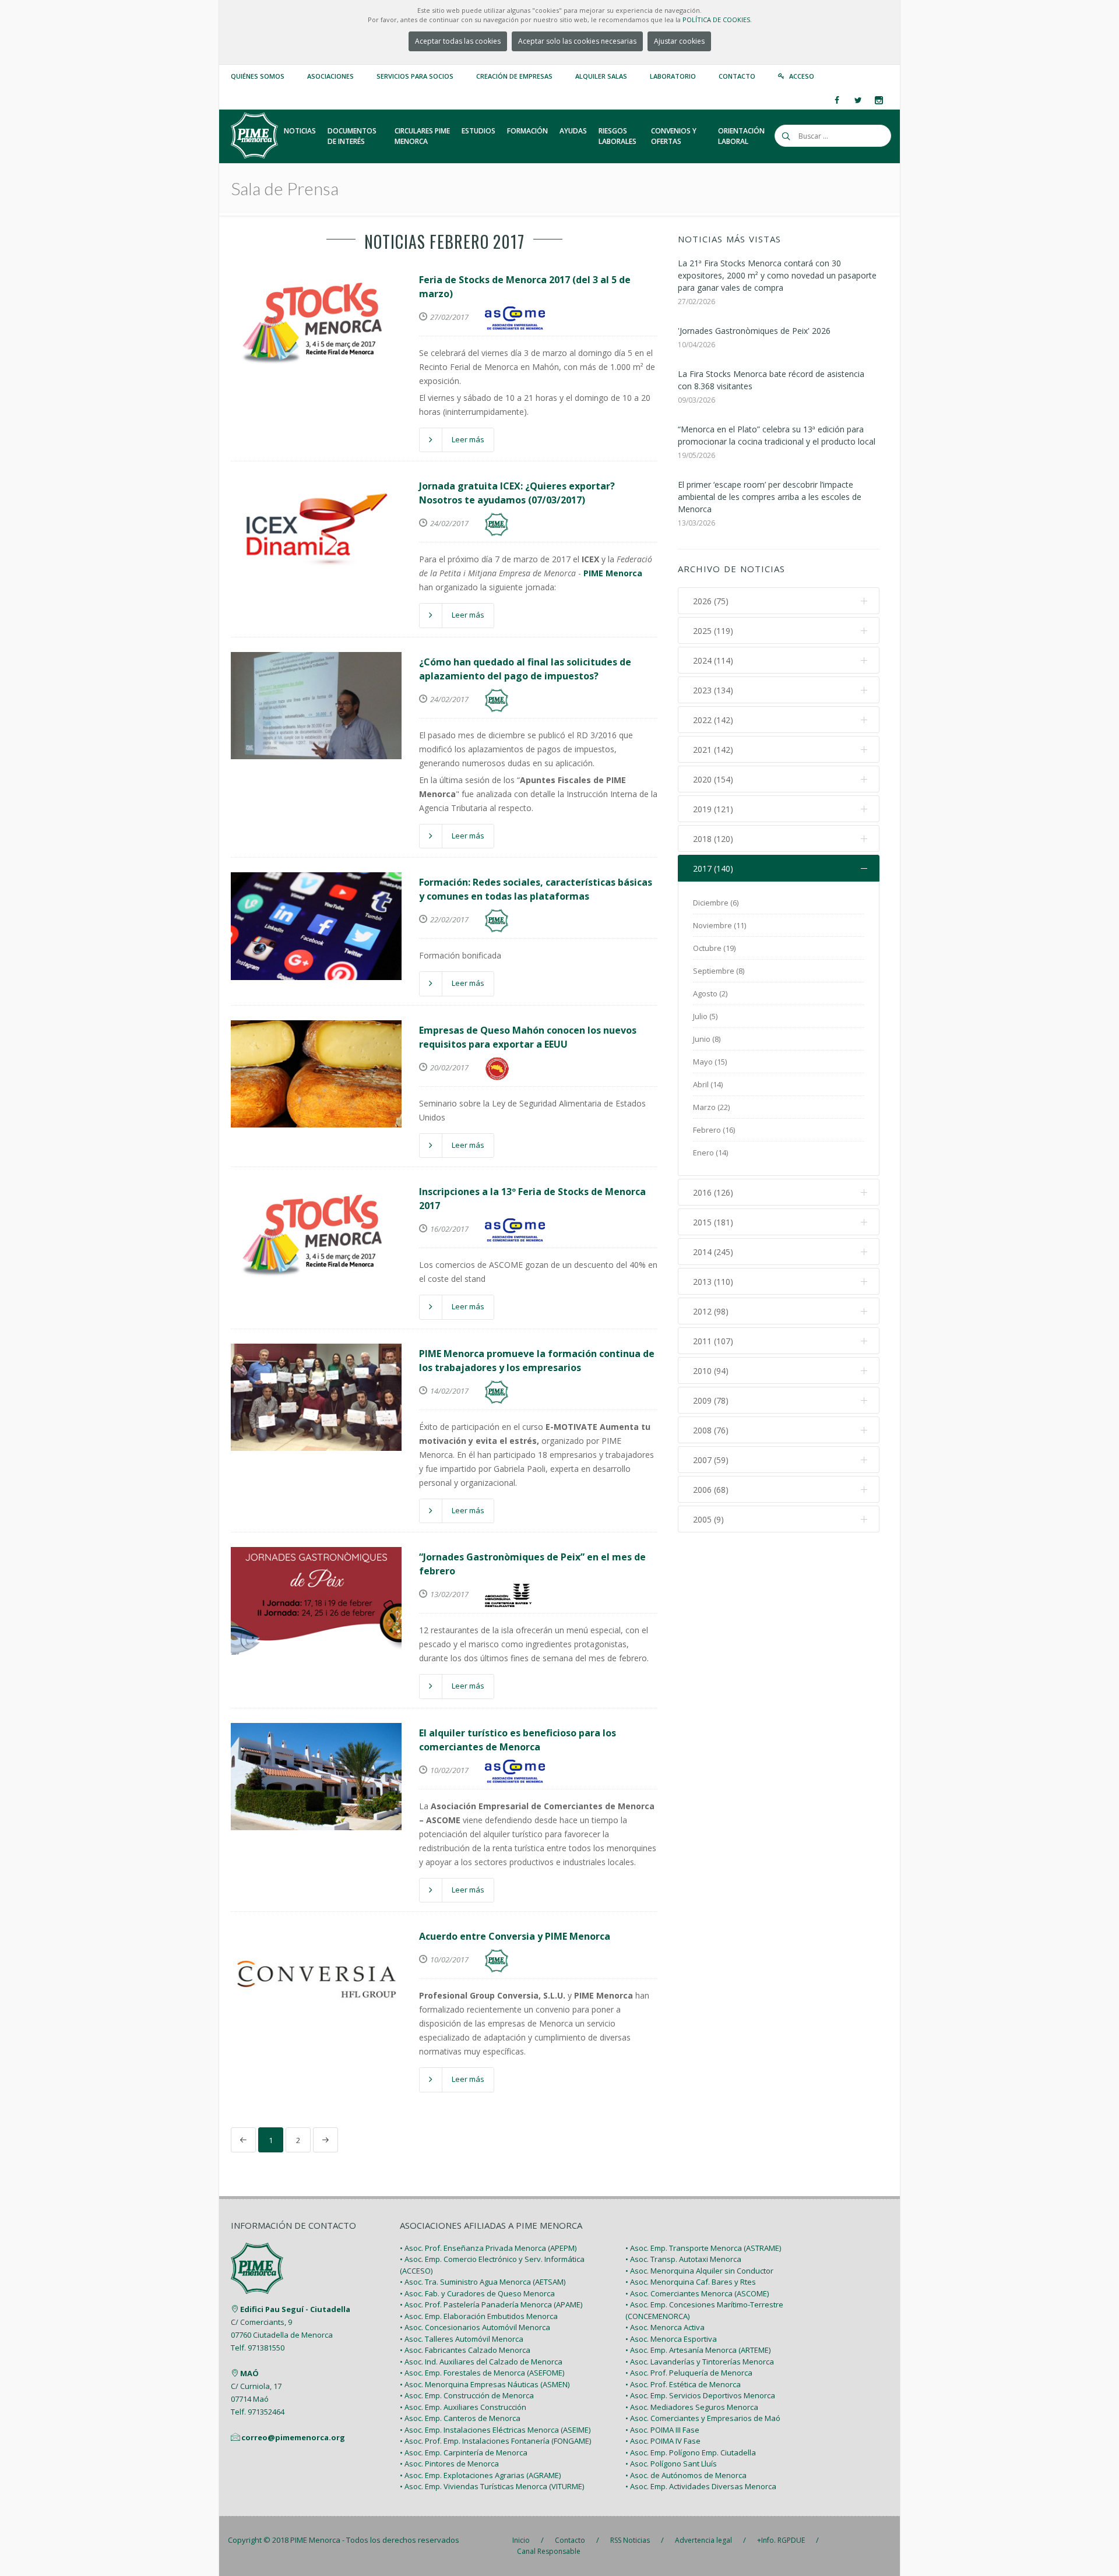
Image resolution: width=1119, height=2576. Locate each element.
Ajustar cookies (679, 41)
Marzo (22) (711, 1107)
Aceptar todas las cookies (458, 41)
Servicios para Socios (415, 76)
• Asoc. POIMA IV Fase (663, 2441)
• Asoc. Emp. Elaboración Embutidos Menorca (479, 2316)
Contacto (737, 76)
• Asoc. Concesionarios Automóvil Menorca (475, 2327)
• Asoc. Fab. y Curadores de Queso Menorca (477, 2293)
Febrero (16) (714, 1130)
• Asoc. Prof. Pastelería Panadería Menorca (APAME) (491, 2304)
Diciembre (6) (716, 903)
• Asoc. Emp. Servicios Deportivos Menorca (700, 2395)
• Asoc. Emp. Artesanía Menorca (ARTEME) (698, 2350)
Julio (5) (705, 1016)
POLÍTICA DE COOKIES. (717, 20)
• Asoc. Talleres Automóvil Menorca (462, 2339)
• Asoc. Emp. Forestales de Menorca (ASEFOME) (482, 2373)
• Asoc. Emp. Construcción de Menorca (467, 2395)
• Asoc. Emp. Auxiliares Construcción (463, 2407)
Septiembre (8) (719, 971)
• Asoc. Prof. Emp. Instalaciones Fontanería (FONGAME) (495, 2441)
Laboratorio (673, 76)
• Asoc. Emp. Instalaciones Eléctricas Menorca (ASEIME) (495, 2430)
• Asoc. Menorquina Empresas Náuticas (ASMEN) (485, 2384)
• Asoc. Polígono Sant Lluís (671, 2464)
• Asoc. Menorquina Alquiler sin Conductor (699, 2271)
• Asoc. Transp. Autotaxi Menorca (683, 2259)
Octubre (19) (714, 948)
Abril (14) (708, 1084)
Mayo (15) (710, 1062)
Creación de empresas (514, 76)
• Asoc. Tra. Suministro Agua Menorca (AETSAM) (483, 2282)
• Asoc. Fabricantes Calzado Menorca (465, 2350)
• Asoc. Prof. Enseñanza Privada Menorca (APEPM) (488, 2248)
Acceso (802, 76)
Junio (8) (707, 1039)
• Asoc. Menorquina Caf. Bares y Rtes (691, 2282)
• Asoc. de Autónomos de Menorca (686, 2475)
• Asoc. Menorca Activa (665, 2327)
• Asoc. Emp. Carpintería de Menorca (464, 2452)
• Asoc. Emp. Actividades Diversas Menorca (701, 2486)
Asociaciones (330, 76)
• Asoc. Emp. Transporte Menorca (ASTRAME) (703, 2248)
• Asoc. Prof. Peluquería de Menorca (689, 2373)
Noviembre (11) (719, 925)
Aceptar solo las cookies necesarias (577, 41)
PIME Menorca (315, 2540)
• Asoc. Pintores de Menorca (449, 2464)
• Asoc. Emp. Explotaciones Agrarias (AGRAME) (480, 2475)
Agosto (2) (710, 993)
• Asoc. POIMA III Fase (662, 2430)
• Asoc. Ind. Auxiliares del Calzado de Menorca (481, 2362)
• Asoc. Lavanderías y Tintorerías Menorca (700, 2362)
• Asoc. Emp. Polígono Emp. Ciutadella (691, 2452)
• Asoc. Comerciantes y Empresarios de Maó (703, 2418)
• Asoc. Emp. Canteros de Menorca (460, 2418)
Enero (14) (710, 1153)
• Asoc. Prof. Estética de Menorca (683, 2384)
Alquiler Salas (601, 76)
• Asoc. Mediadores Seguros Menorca (692, 2407)
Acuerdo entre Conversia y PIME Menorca (515, 1936)
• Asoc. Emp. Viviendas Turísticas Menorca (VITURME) (492, 2486)
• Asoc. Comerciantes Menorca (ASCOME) (697, 2293)
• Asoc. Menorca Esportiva (671, 2339)
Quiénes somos (258, 76)
